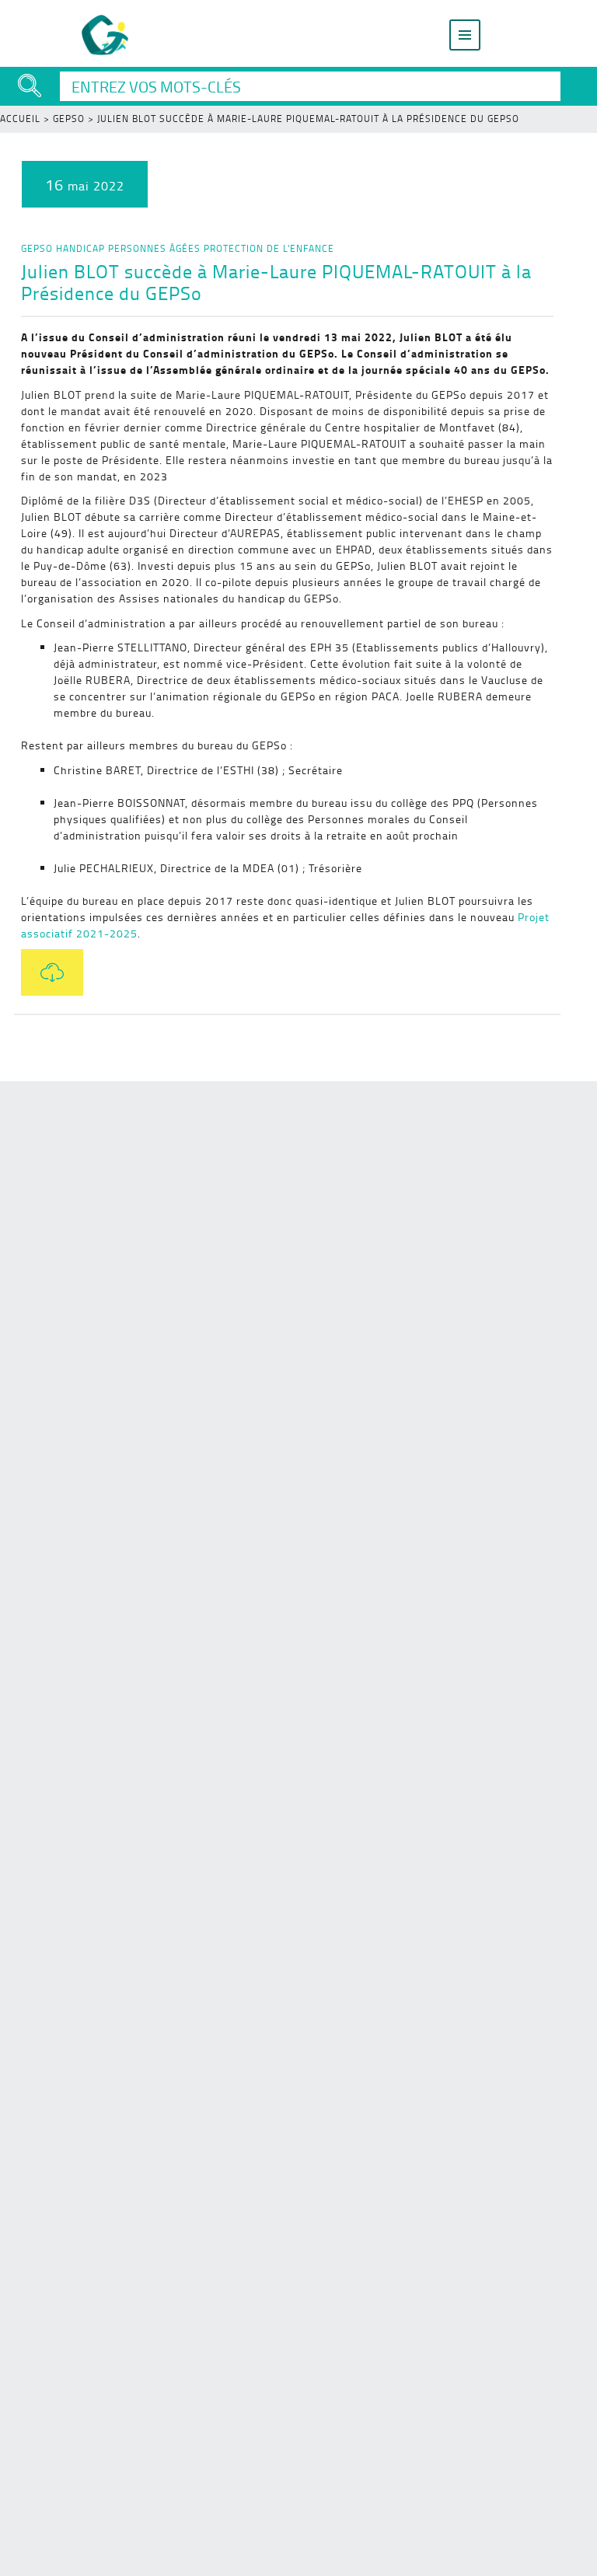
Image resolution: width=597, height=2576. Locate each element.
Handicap (80, 248)
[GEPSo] (105, 35)
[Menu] (465, 35)
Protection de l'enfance (269, 248)
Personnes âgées (154, 248)
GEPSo (69, 119)
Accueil (20, 119)
